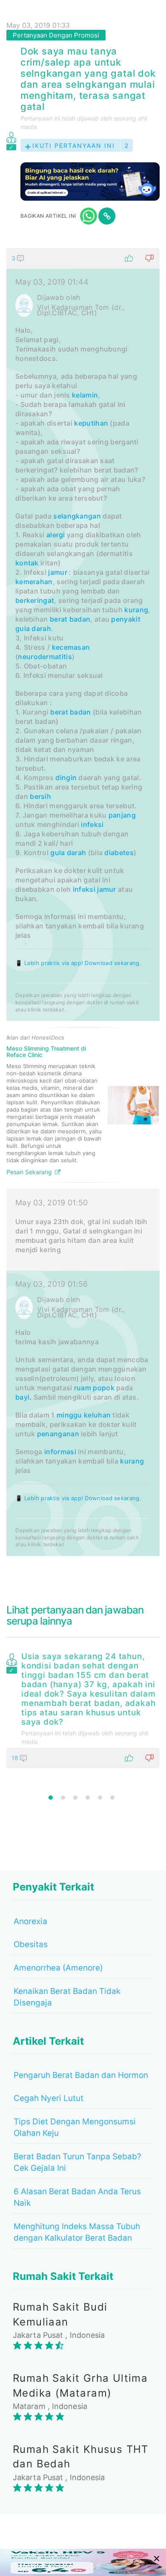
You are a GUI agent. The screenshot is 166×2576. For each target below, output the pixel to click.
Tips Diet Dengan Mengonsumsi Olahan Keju (75, 2127)
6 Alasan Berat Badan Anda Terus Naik (77, 2197)
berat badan (70, 619)
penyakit (126, 619)
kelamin (85, 395)
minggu (69, 1415)
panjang (122, 815)
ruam (83, 1388)
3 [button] (75, 1798)
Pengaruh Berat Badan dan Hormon (81, 2075)
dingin (66, 778)
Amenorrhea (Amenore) (58, 1968)
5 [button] (100, 1798)
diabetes (119, 853)
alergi (56, 535)
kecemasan (71, 647)
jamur (58, 572)
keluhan (97, 1415)
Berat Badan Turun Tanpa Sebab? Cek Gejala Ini (77, 2162)
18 (16, 1758)
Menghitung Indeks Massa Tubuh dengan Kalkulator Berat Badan (77, 2232)
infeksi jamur (94, 889)
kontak (27, 563)
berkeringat (35, 600)
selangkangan (77, 516)
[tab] (83, 902)
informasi (60, 1452)
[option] (83, 1709)
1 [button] (51, 1798)
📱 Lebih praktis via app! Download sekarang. (78, 963)
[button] (83, 258)
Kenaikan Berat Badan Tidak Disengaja (67, 1997)
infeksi (92, 824)
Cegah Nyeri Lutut (49, 2098)
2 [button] (63, 1798)
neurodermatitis (45, 657)
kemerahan (34, 582)
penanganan (58, 1434)
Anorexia (30, 1921)
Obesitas (31, 1944)
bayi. (24, 1397)
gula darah (33, 628)
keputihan (91, 423)
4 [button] (88, 1798)
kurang (136, 610)
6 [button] (112, 1798)
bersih (40, 796)
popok (104, 1388)
